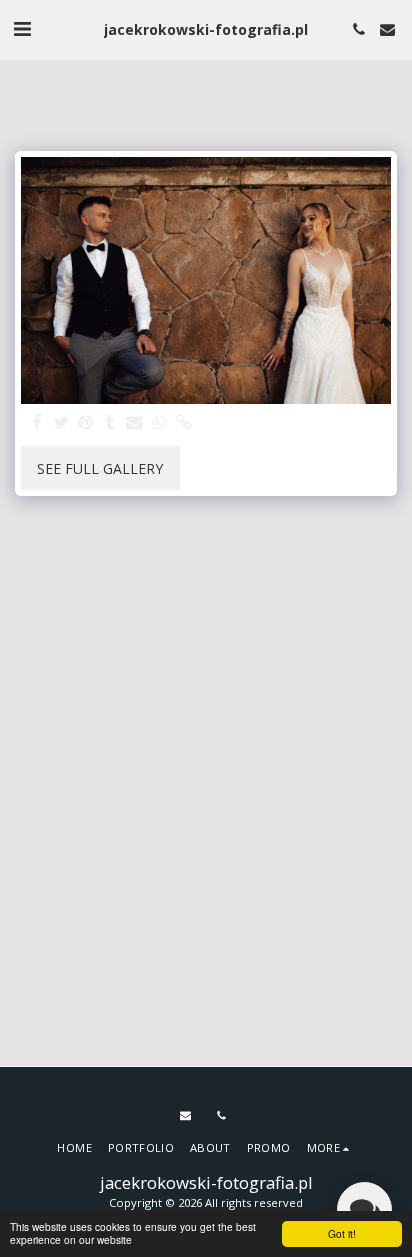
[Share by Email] (135, 423)
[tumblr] (111, 423)
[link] (184, 423)
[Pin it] (86, 423)
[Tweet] (62, 423)
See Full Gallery (100, 468)
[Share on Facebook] (37, 423)
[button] (22, 28)
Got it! (342, 1233)
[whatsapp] (160, 423)
